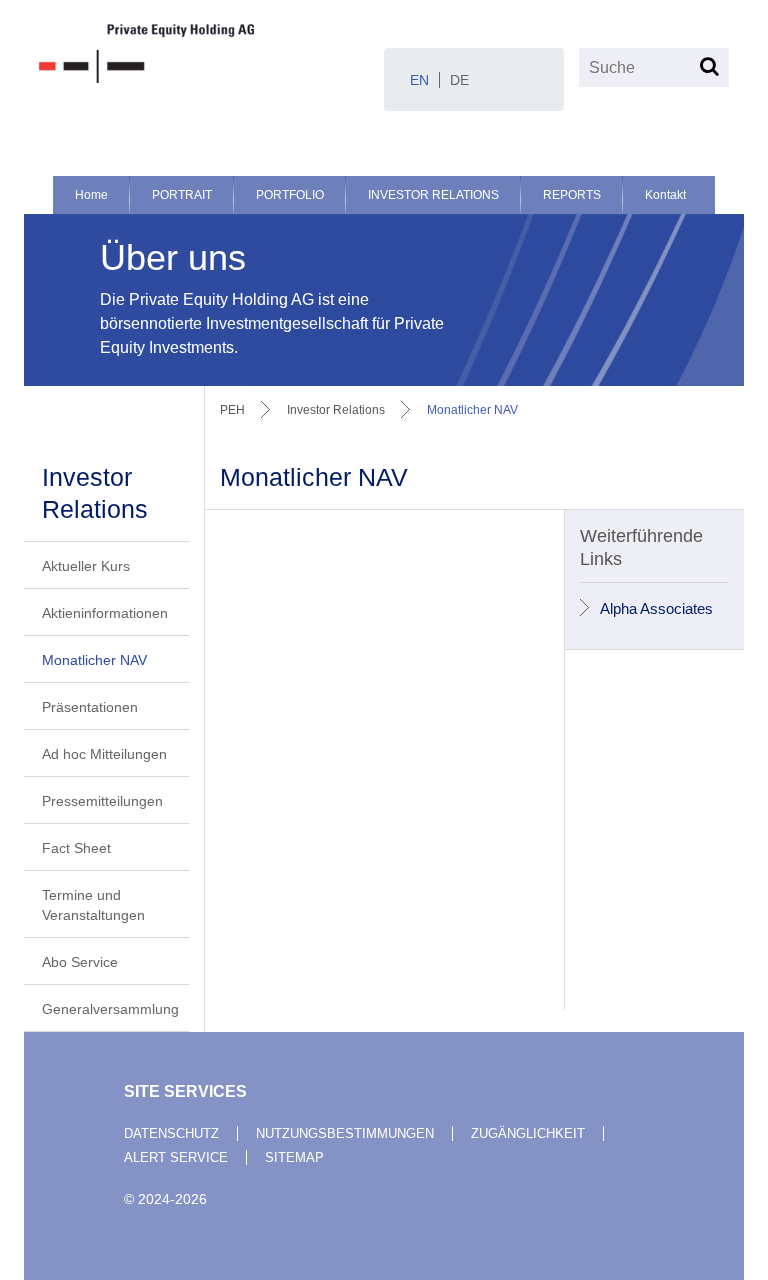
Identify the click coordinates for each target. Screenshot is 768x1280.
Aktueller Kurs (86, 566)
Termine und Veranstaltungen (93, 905)
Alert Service (176, 1157)
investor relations (336, 410)
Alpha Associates (656, 608)
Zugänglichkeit (528, 1133)
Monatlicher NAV (94, 660)
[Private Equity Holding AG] (204, 53)
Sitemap (294, 1157)
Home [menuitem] (91, 195)
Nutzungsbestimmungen (345, 1133)
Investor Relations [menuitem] (433, 195)
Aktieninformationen (105, 613)
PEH (232, 410)
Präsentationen (90, 707)
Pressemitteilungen (102, 801)
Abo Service (80, 962)
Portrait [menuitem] (182, 195)
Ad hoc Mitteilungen (104, 754)
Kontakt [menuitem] (665, 195)
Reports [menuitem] (572, 195)
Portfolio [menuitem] (290, 195)
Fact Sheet (76, 848)
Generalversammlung (110, 1009)
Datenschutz (171, 1133)
